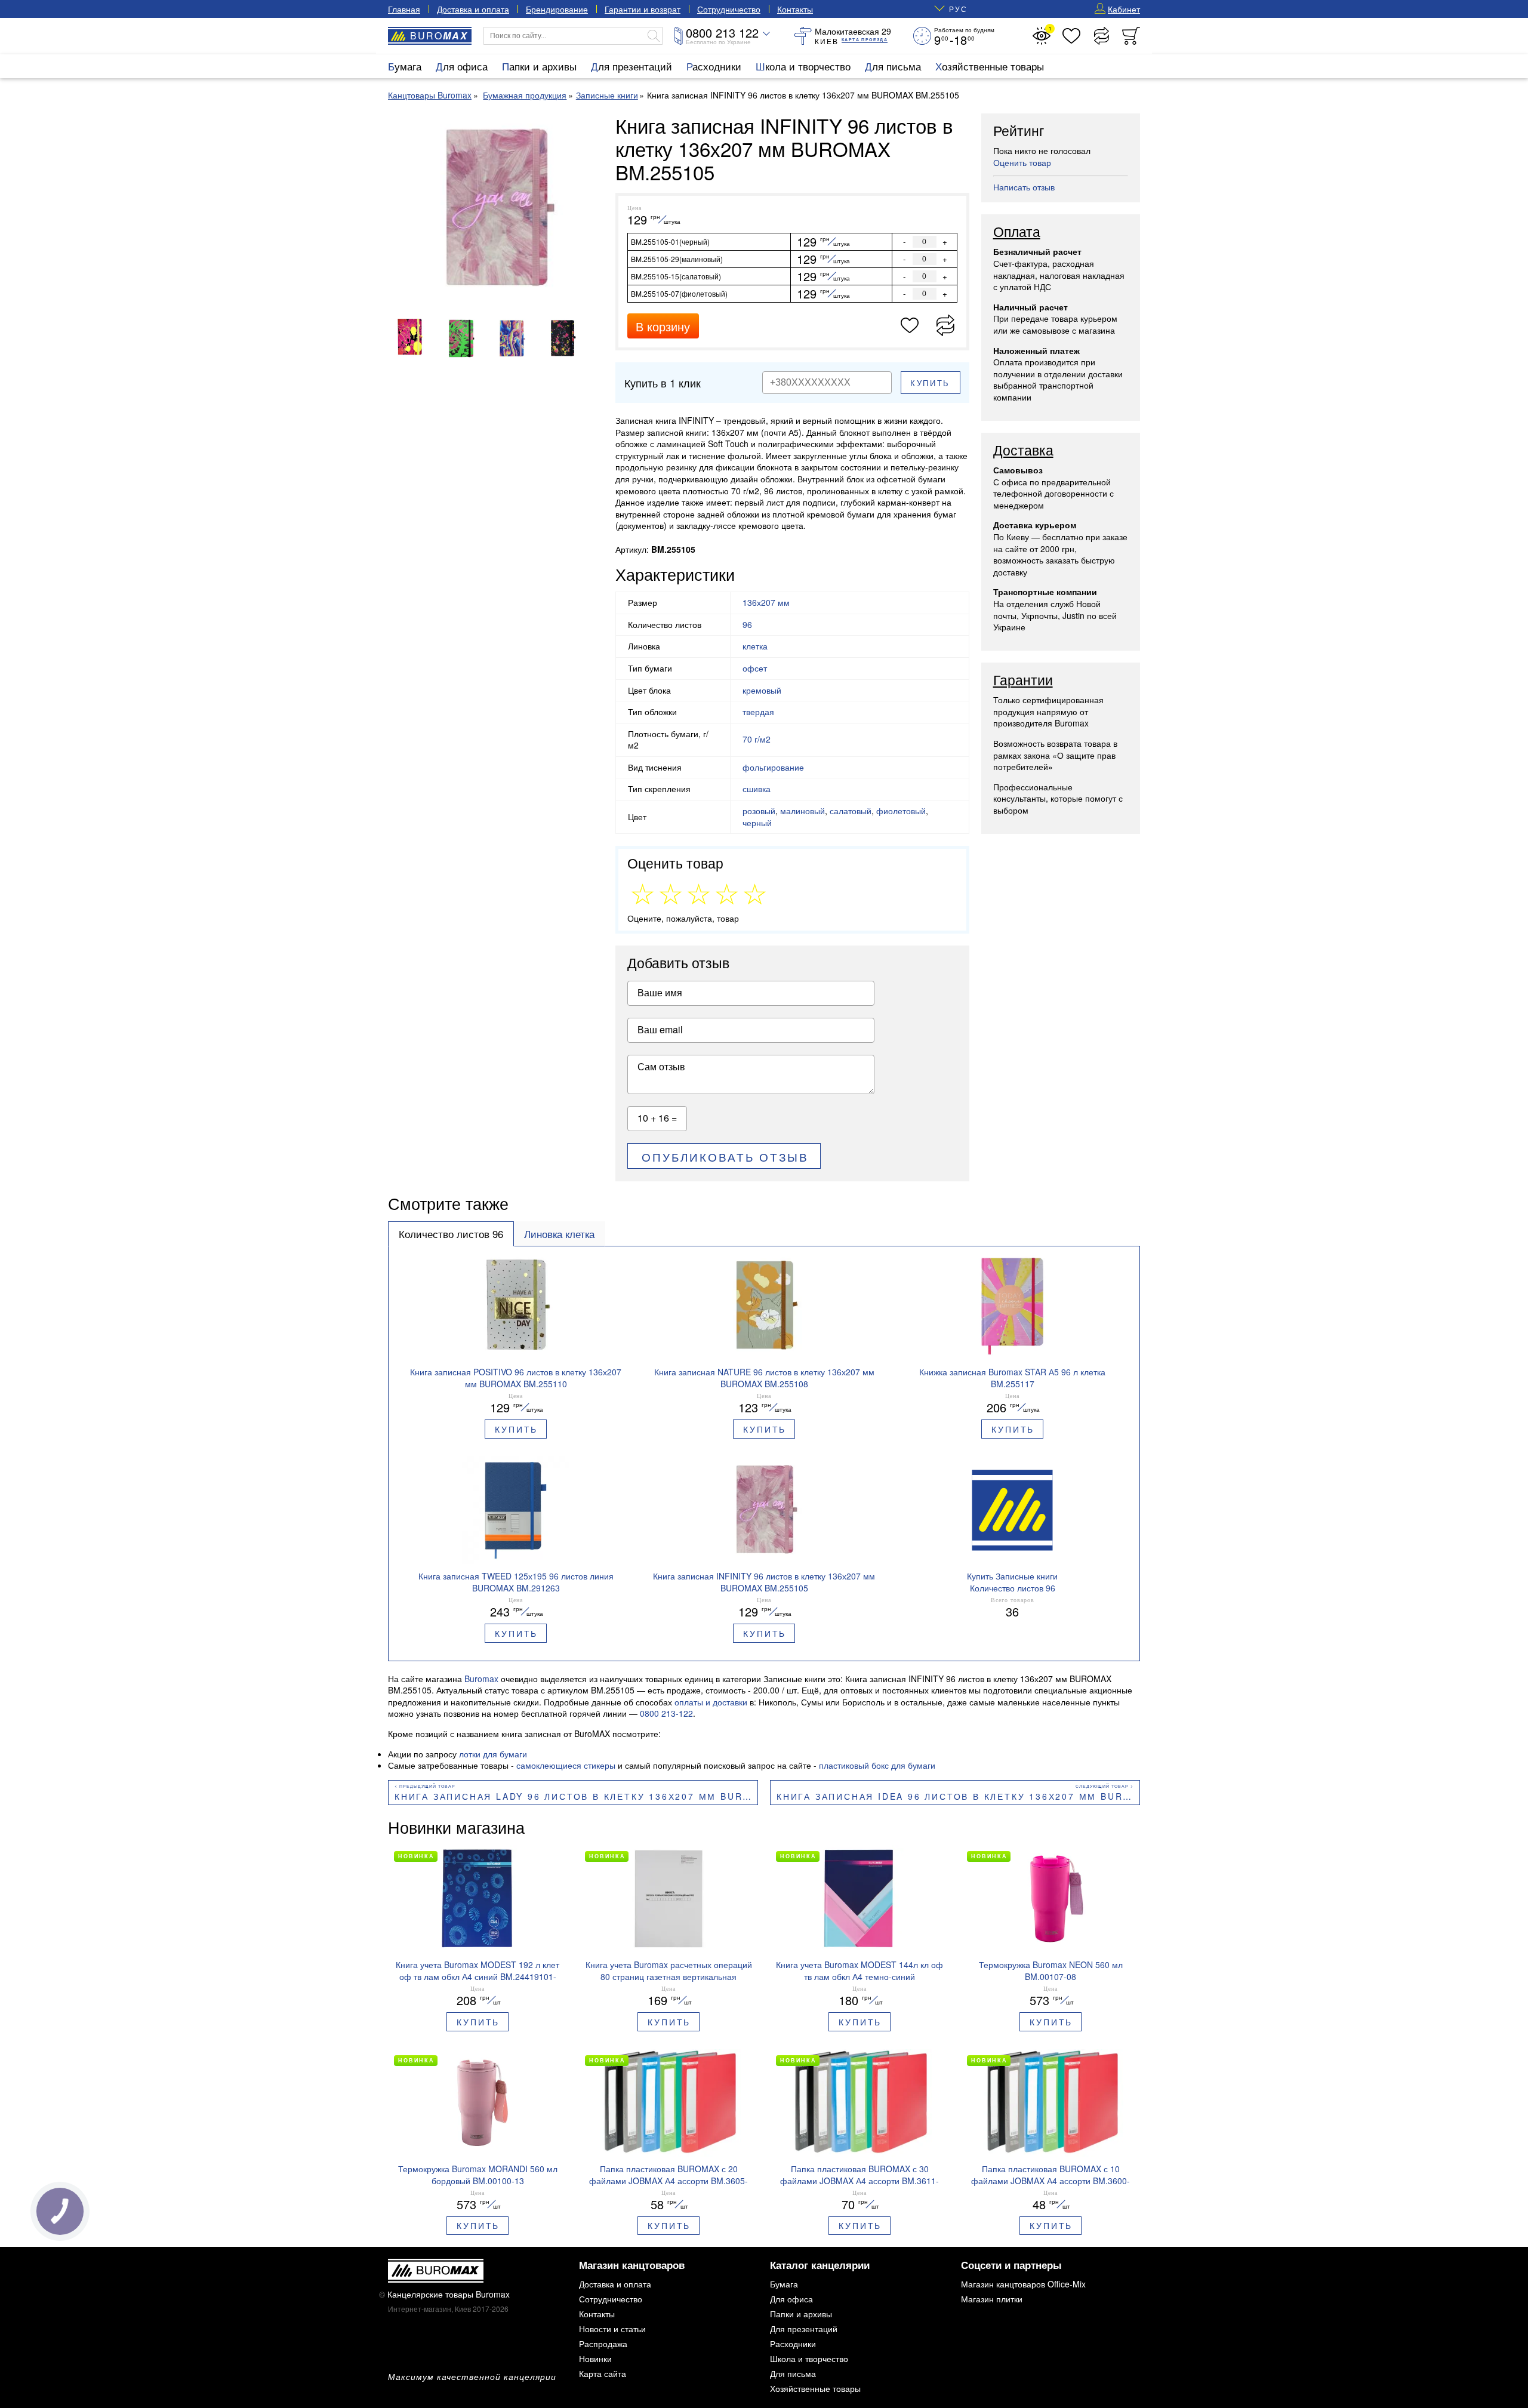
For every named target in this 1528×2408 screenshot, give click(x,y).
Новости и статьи (612, 2329)
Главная (404, 9)
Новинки (595, 2358)
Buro (439, 36)
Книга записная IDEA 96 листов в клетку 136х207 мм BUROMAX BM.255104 (958, 1796)
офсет (755, 668)
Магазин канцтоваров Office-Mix (1023, 2284)
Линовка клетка (559, 1234)
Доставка (1023, 451)
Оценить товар (1022, 162)
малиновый (802, 811)
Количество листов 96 (451, 1234)
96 (747, 624)
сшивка (757, 789)
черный (757, 823)
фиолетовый (901, 811)
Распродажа (603, 2344)
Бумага (405, 66)
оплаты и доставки (711, 1702)
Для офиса (462, 66)
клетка (755, 646)
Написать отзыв (1024, 187)
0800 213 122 (722, 33)
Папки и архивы (539, 66)
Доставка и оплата (473, 9)
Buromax (481, 1679)
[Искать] (654, 36)
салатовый (851, 811)
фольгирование (773, 767)
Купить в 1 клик (663, 383)
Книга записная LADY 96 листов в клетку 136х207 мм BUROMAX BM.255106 (576, 1796)
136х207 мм (766, 602)
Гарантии (1023, 680)
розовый (759, 811)
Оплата (1017, 232)
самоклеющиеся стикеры (566, 1765)
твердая (758, 712)
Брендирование (557, 9)
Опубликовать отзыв (725, 1157)
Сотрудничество (729, 9)
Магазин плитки (992, 2299)
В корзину (663, 326)
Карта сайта (603, 2373)
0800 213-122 (666, 1713)
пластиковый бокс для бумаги (877, 1765)
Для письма (893, 66)
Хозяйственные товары (990, 66)
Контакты (795, 9)
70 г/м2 (757, 739)
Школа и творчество (803, 66)
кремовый (762, 690)
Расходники (714, 66)
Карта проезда (865, 40)
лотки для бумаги (493, 1754)
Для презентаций (631, 66)
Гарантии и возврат (643, 9)
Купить (930, 383)
